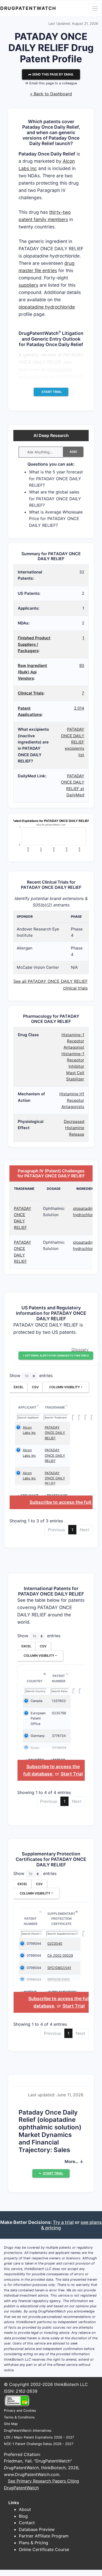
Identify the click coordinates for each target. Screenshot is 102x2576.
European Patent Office (38, 1718)
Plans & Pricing (33, 2543)
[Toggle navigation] (95, 8)
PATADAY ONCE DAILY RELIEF (55, 1433)
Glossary (80, 1349)
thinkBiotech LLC (71, 2384)
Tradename (55, 1407)
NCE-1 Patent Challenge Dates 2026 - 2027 (39, 2444)
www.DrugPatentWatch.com (32, 2474)
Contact (27, 2523)
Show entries (31, 1376)
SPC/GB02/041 (59, 1968)
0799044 (34, 1944)
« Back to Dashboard (51, 94)
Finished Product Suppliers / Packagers (34, 644)
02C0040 (55, 1944)
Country (35, 1681)
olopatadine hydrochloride (47, 307)
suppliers (28, 285)
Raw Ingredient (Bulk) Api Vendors (32, 672)
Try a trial (63, 2222)
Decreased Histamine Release (74, 1128)
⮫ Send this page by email (51, 74)
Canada (36, 1701)
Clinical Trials (31, 693)
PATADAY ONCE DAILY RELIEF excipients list (73, 742)
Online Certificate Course (44, 2549)
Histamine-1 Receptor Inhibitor (73, 1060)
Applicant (27, 1407)
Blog (23, 2516)
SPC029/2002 (59, 1980)
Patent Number (59, 1678)
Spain (35, 1748)
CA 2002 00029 (60, 1956)
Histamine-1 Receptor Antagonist (73, 1041)
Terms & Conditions (19, 2417)
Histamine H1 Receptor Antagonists (72, 1100)
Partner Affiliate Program (44, 2536)
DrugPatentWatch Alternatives (28, 2431)
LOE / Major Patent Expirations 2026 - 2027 (39, 2437)
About (25, 2509)
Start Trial (72, 1774)
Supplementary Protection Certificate (61, 1919)
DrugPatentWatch (28, 8)
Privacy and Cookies (20, 2411)
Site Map (11, 2424)
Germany (38, 1736)
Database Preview (37, 2529)
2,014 (79, 708)
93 (82, 665)
